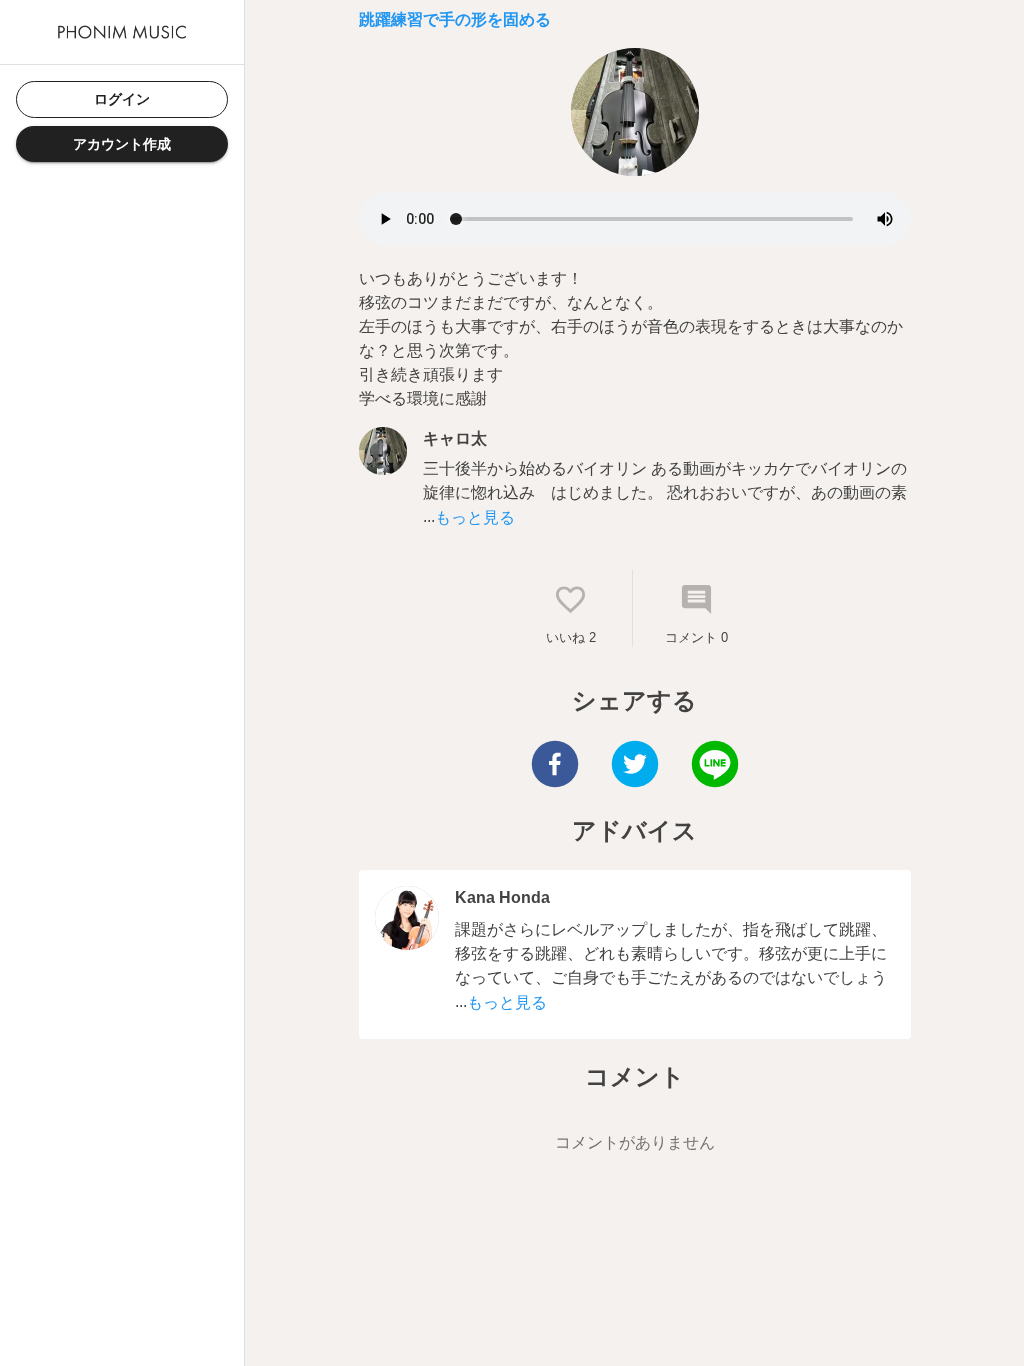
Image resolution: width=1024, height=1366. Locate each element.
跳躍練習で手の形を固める (455, 19)
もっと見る (475, 517)
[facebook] (555, 766)
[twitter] (635, 766)
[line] (715, 766)
